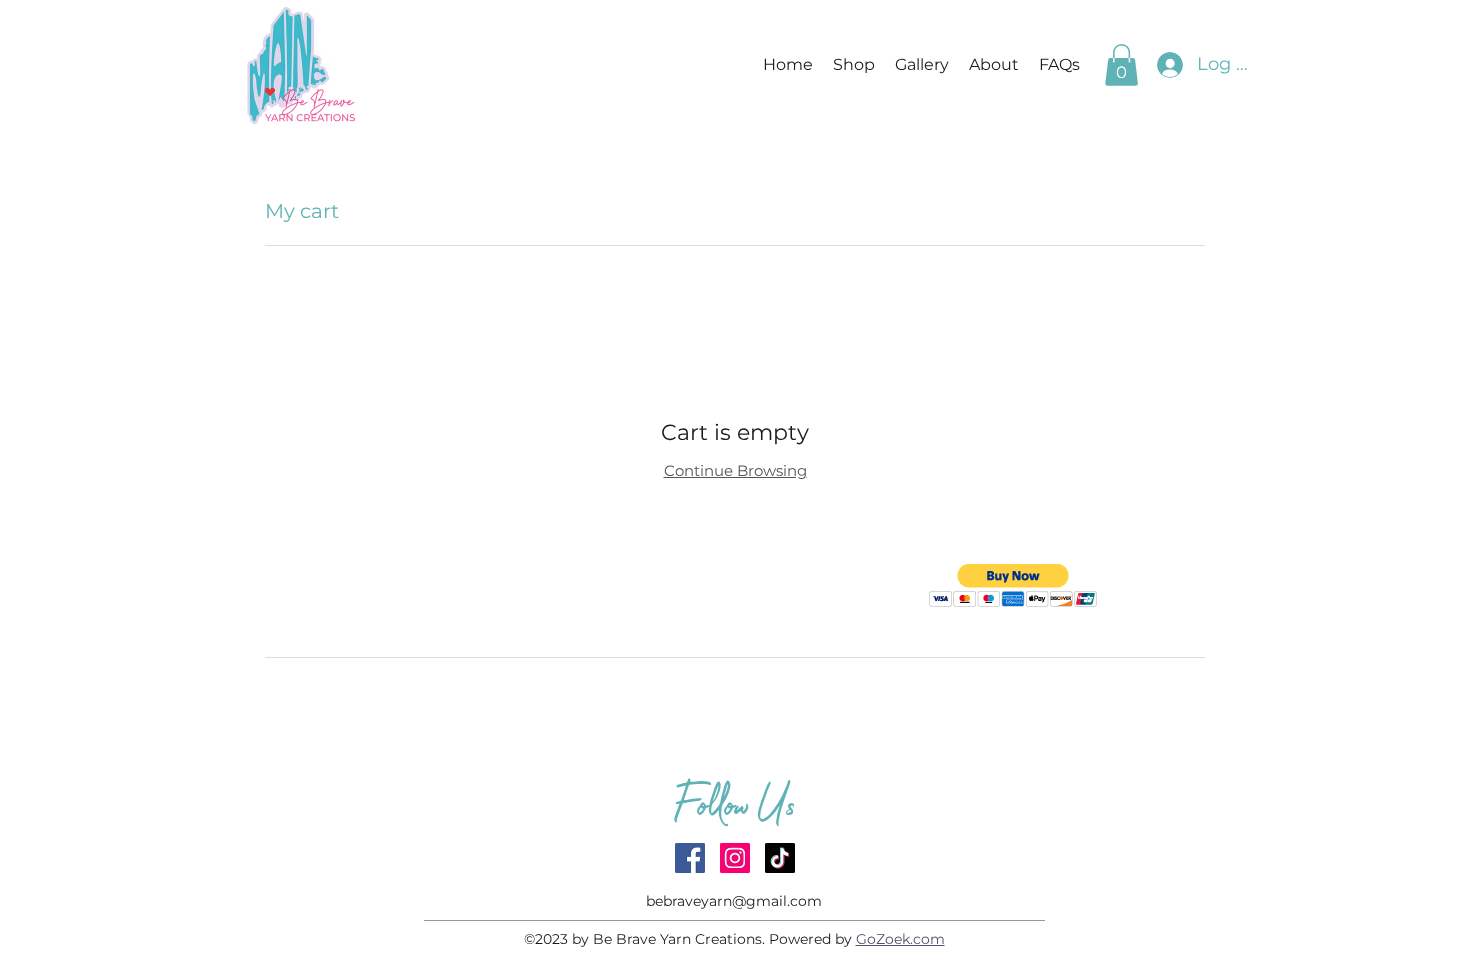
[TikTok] (780, 858)
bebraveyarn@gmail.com (734, 901)
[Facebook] (690, 858)
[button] (1121, 65)
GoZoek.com (900, 939)
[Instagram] (735, 858)
